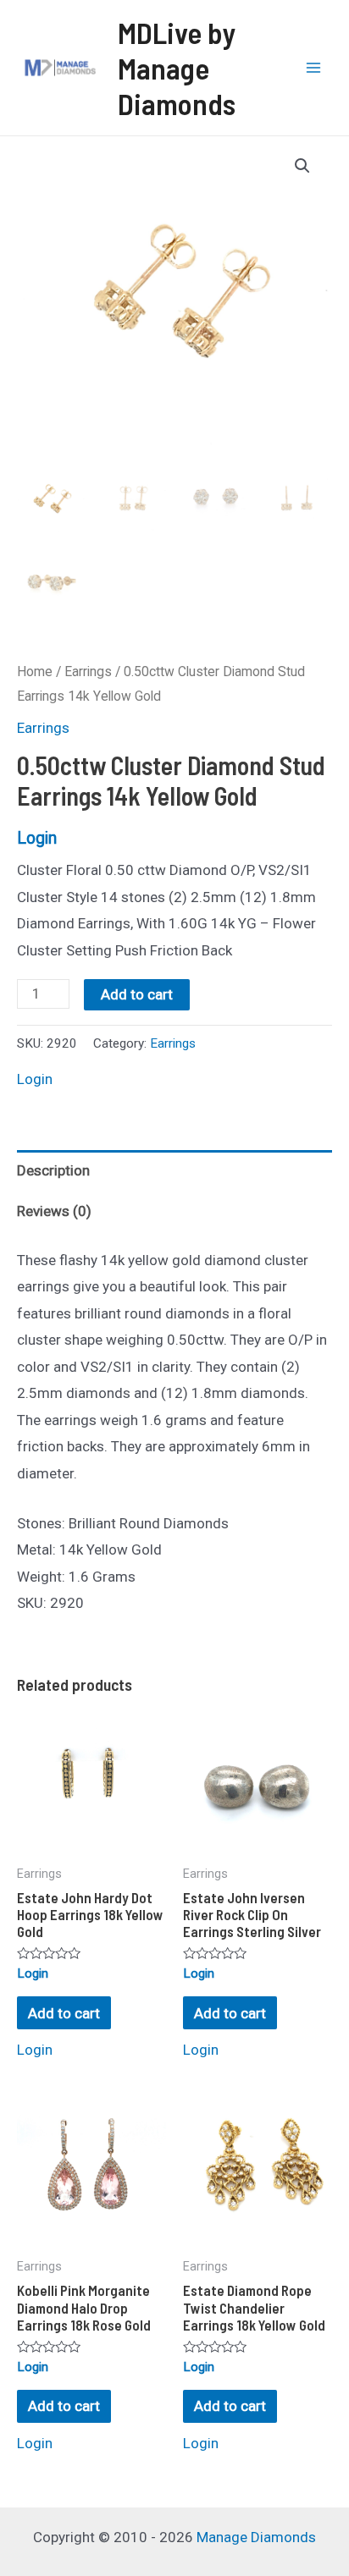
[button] (302, 166)
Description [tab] (53, 1170)
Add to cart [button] (64, 2013)
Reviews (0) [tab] (54, 1211)
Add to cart (137, 994)
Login (37, 838)
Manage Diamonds (256, 2537)
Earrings (88, 672)
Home (35, 672)
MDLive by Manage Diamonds (177, 68)
